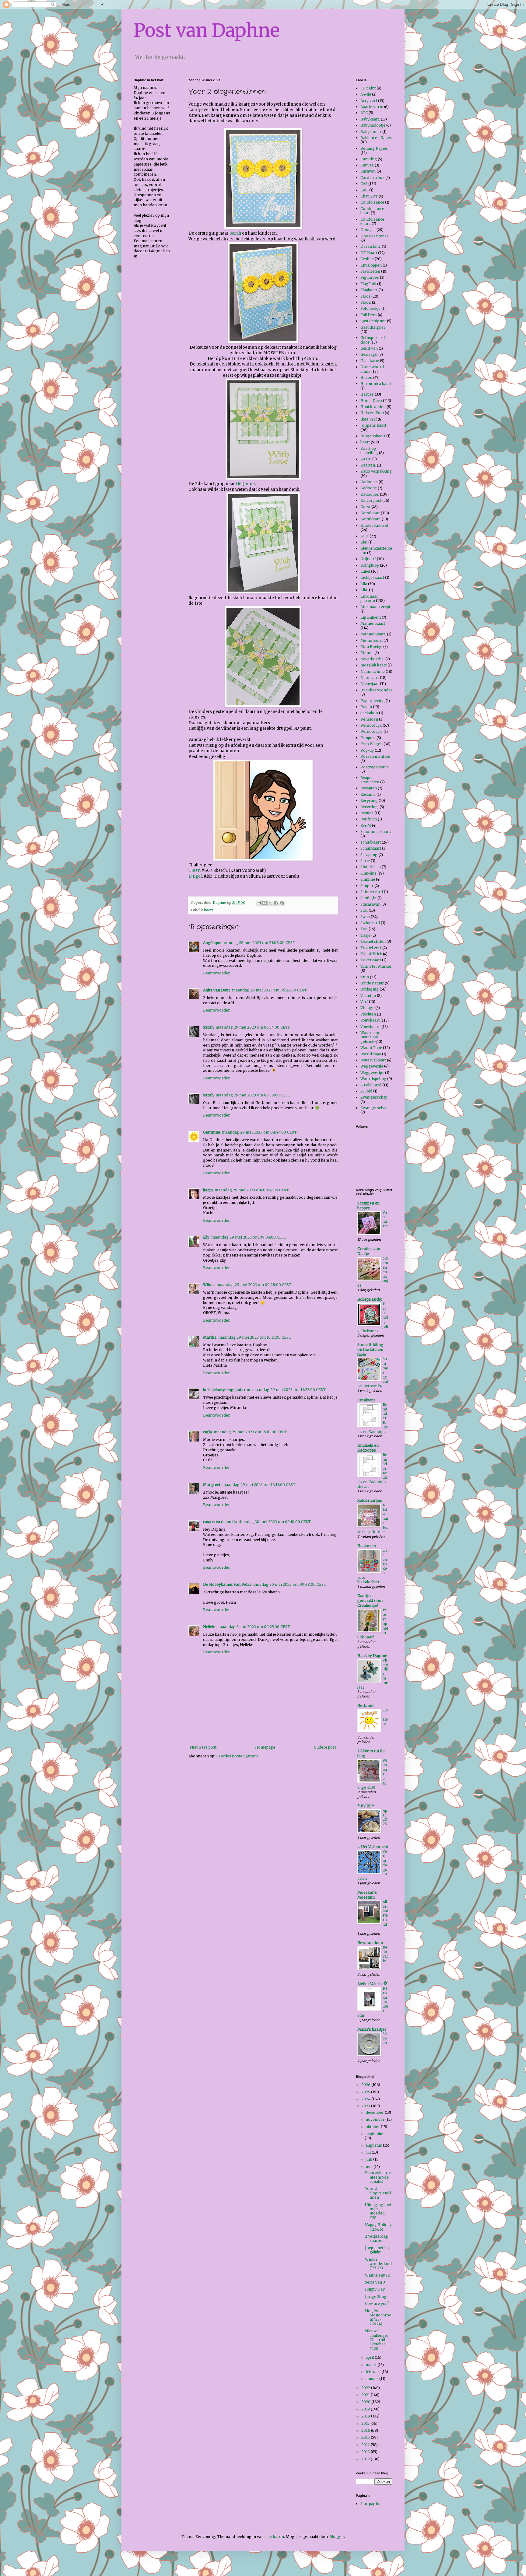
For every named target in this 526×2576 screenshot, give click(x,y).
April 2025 (385, 1817)
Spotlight (368, 898)
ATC (364, 113)
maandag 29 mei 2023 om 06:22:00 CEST (269, 990)
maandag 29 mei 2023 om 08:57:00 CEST (252, 1190)
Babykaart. (370, 119)
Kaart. (366, 459)
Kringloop (370, 565)
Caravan (368, 171)
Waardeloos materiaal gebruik (372, 1037)
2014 (366, 2445)
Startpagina (371, 2504)
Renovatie (385, 1954)
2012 (366, 2459)
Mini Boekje (371, 647)
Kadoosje (369, 482)
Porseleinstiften (375, 756)
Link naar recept (375, 607)
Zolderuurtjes (370, 1500)
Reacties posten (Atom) (237, 1756)
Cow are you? (377, 2303)
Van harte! (385, 1222)
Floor (365, 296)
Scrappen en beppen (368, 1206)
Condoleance (372, 202)
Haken (366, 377)
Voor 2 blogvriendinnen (378, 2193)
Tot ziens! (385, 1717)
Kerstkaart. (371, 519)
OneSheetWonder (376, 690)
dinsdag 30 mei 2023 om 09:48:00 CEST (290, 1584)
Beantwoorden (217, 973)
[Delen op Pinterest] (282, 903)
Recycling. (370, 807)
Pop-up (367, 750)
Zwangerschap (374, 1097)
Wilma (209, 1285)
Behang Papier (374, 148)
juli (369, 2152)
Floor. (366, 302)
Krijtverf (368, 559)
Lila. (364, 590)
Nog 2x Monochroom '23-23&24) (378, 2317)
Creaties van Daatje (369, 1251)
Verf (364, 1002)
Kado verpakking (376, 471)
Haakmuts (367, 1546)
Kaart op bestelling (369, 451)
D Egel (195, 876)
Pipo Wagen (372, 744)
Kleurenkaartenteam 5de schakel (378, 2177)
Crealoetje (366, 1400)
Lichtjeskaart (372, 577)
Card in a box (372, 178)
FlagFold (368, 284)
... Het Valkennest (373, 1847)
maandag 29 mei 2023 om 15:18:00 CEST (250, 1432)
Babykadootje (373, 125)
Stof (364, 910)
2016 (366, 2430)
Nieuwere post (203, 1747)
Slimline (368, 879)
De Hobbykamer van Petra (227, 1584)
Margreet (212, 1485)
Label (365, 571)
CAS (364, 184)
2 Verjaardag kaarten (377, 2238)
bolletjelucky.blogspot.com (227, 1390)
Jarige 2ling (376, 2296)
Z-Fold (366, 1091)
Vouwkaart (370, 1020)
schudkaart (371, 842)
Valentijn (368, 996)
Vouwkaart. (370, 1027)
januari (372, 2379)
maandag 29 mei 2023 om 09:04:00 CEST (249, 1237)
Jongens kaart (373, 425)
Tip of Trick (371, 954)
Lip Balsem (371, 617)
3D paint (368, 88)
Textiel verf (371, 948)
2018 (366, 2416)
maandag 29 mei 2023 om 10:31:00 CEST (255, 1337)
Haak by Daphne (372, 1656)
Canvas (367, 165)
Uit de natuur (372, 983)
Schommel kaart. (376, 832)
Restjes (367, 813)
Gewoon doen (370, 1943)
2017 (366, 2423)
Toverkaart (371, 960)
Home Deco (371, 401)
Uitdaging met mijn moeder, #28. (378, 2211)
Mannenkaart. (373, 634)
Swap (365, 917)
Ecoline (367, 259)
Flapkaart (369, 290)
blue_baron (274, 2537)
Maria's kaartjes (372, 2029)
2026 (366, 2085)
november (375, 2119)
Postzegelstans (375, 767)
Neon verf (370, 678)
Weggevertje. (372, 1073)
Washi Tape (371, 1048)
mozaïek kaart (373, 665)
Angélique (213, 943)
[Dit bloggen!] (265, 903)
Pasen (366, 707)
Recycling (369, 800)
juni (369, 2159)
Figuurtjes (370, 277)
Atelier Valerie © (372, 1984)
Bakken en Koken (376, 138)
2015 (366, 2437)
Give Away (370, 361)
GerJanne (245, 484)
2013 (366, 2452)
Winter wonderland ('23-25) (378, 2264)
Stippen (385, 2039)
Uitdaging (370, 989)
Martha (210, 1337)
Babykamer (371, 132)
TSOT (194, 870)
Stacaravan (370, 904)
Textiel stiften (373, 941)
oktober (373, 2127)
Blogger (337, 2537)
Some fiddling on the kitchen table (370, 1349)
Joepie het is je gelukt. (378, 2250)
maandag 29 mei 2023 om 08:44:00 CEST (259, 1132)
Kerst (365, 507)
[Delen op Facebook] (276, 903)
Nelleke (210, 1627)
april (370, 2357)
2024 (366, 2099)
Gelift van (369, 348)
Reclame (368, 794)
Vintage (367, 1008)
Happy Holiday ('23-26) (378, 2227)
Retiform (369, 819)
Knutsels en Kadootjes (368, 1448)
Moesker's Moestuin (367, 1895)
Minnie (367, 653)
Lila (364, 584)
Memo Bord (372, 640)
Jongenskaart (373, 436)
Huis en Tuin (372, 413)
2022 (366, 2388)
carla (207, 1432)
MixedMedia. (372, 659)
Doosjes (368, 230)
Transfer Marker (376, 966)
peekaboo (369, 713)
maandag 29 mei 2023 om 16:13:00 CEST (259, 1485)
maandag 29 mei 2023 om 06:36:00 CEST (253, 1095)
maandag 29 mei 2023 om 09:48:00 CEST (254, 1285)
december (375, 2112)
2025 (366, 2092)
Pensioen (369, 719)
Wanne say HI (378, 2275)
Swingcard (370, 923)
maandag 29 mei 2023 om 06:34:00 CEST (253, 1027)
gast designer (373, 321)
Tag (364, 929)
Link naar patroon (369, 598)
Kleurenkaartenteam (376, 550)
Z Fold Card (371, 1085)
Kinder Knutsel (374, 525)
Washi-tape (371, 1054)
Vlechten (368, 1014)
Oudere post (325, 1747)
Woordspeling (373, 1079)
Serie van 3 (375, 2282)
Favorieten (370, 271)
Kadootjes (370, 494)
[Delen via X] (270, 903)
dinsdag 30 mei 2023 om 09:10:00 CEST (275, 1522)
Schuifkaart (371, 848)
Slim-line (368, 873)
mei (370, 2167)
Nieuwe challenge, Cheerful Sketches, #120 (376, 2340)
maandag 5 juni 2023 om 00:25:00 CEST (254, 1627)
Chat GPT (369, 196)
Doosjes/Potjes (375, 236)
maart (372, 2365)
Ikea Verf (369, 419)
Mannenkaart (373, 623)
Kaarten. (368, 465)
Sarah (235, 233)
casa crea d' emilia (220, 1522)
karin (208, 1190)
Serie (365, 861)
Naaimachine (373, 671)
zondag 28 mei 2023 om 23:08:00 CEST (260, 943)
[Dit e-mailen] (259, 903)
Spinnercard (372, 892)
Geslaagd (369, 354)
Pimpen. (368, 738)
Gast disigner (373, 327)
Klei (364, 542)
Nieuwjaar (370, 684)
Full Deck (369, 315)
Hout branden (373, 407)
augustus (374, 2145)
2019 (366, 2409)
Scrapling (369, 855)
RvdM (366, 825)
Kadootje (369, 488)
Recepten (369, 788)
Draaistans (371, 246)
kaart (209, 910)
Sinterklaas (371, 867)
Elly (206, 1237)
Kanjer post (371, 500)
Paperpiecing (373, 701)
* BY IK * (366, 1806)
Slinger (367, 886)
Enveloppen (371, 265)
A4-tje (366, 94)
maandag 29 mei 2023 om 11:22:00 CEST (289, 1390)
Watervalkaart (373, 1060)
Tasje (365, 935)
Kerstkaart (370, 513)
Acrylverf (369, 101)
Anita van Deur (217, 990)
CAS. (364, 190)
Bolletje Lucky (370, 1299)
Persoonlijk (371, 725)
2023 (366, 2106)
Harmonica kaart (376, 384)
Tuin (365, 977)
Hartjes (367, 394)
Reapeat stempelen (370, 780)
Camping (369, 159)
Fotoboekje (370, 308)
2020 (366, 2402)
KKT (365, 536)
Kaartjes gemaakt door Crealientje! (370, 1601)
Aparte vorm (372, 107)
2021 (366, 2395)
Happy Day (375, 2289)
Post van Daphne (207, 30)
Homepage (265, 1747)
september (375, 2134)
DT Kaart (369, 253)
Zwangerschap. (374, 1108)
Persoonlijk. (372, 731)
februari (373, 2372)
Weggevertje (372, 1066)
